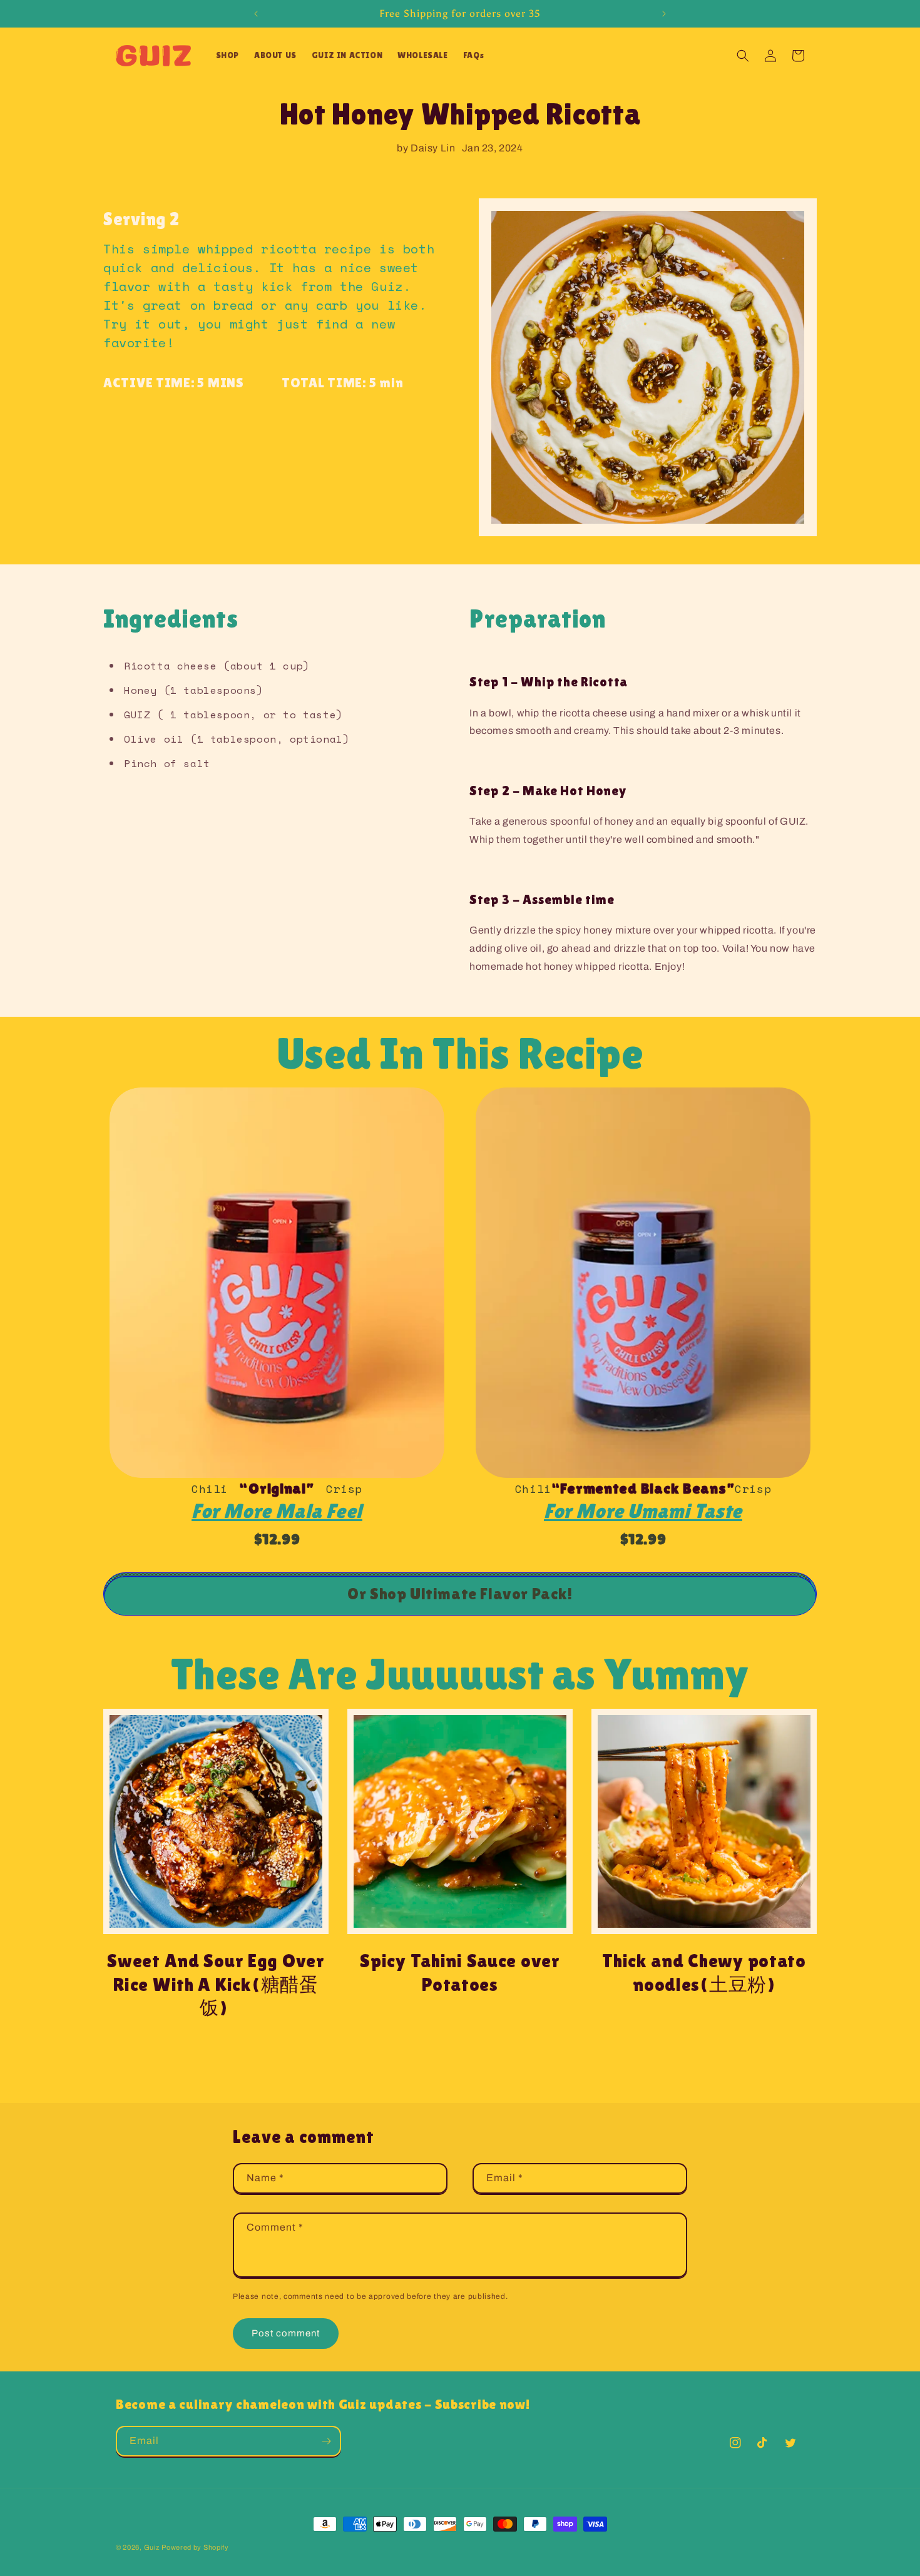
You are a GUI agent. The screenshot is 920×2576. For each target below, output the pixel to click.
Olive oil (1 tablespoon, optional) (237, 739)
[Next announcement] (664, 14)
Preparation (538, 619)
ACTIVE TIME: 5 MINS (174, 383)
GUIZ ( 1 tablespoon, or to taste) (233, 715)
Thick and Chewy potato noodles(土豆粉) (704, 1973)
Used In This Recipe (460, 1053)
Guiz (152, 2547)
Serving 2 (141, 219)
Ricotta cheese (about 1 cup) (217, 666)
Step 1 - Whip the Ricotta (549, 682)
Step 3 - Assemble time (542, 899)
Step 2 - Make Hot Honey (548, 791)
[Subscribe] (326, 2441)
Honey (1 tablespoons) (194, 690)
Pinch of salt (167, 763)
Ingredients (171, 619)
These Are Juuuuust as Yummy (460, 1674)
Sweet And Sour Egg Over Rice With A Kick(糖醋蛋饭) (216, 1984)
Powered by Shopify (195, 2547)
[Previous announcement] (256, 14)
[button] (227, 55)
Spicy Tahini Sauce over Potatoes (460, 1973)
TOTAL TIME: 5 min (342, 383)
